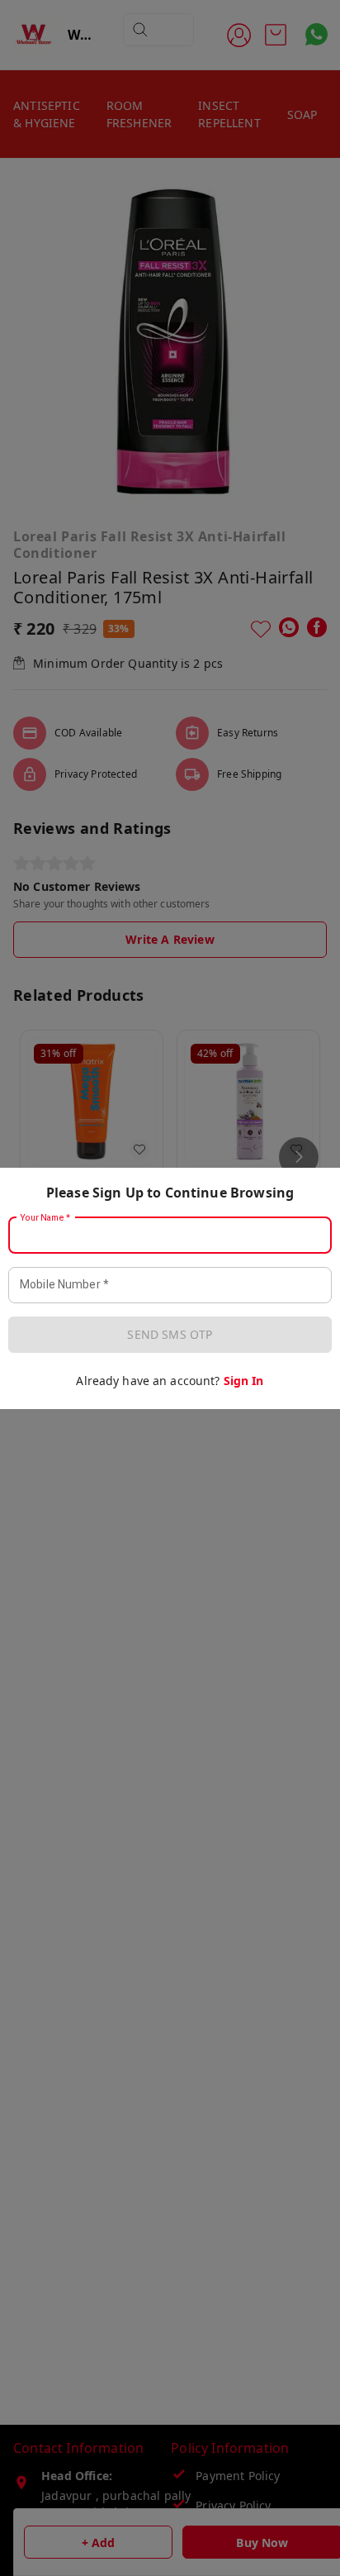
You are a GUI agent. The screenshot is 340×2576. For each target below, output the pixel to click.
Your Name (45, 1217)
